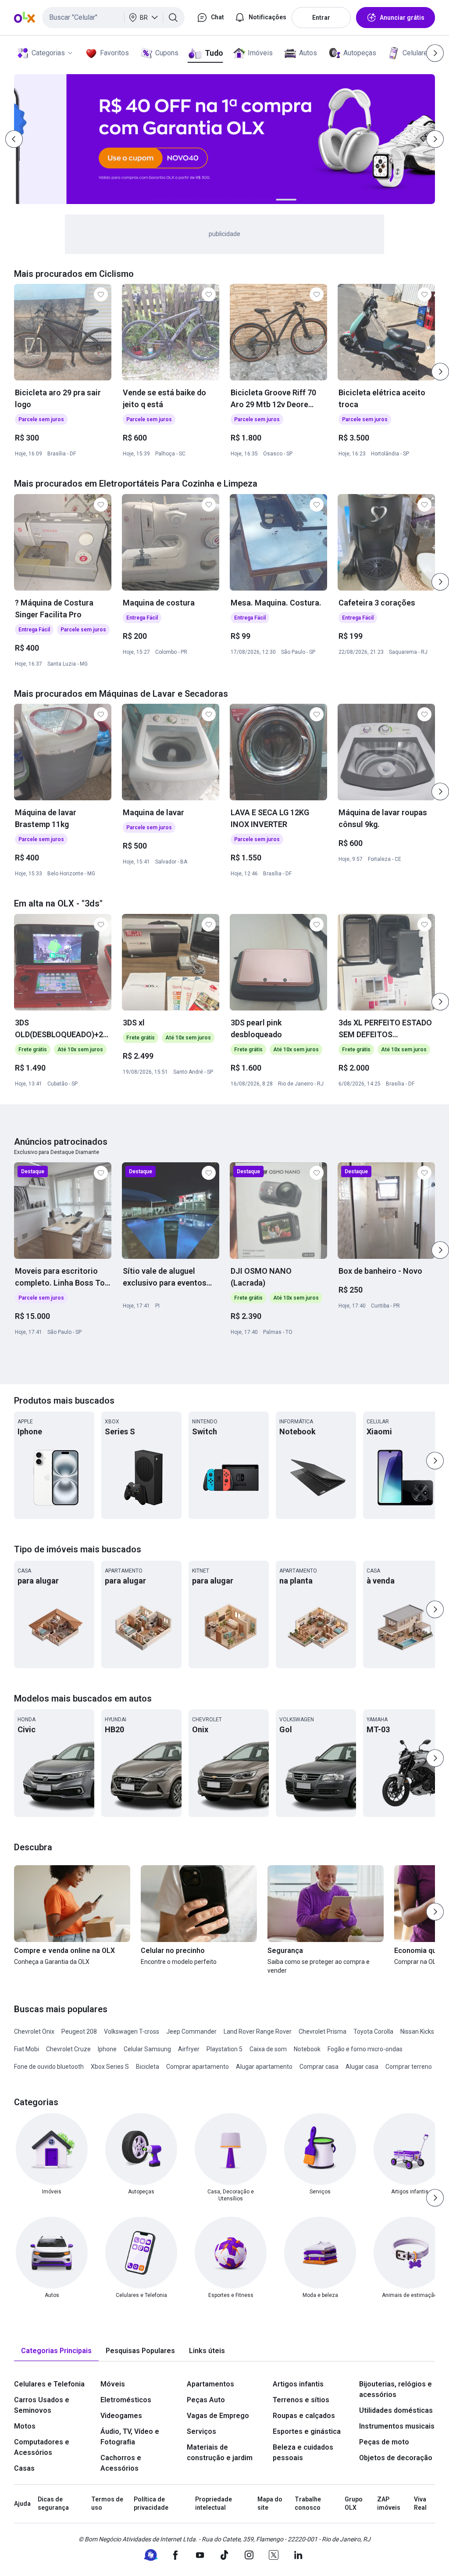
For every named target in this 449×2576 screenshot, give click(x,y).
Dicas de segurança (53, 2504)
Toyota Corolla (373, 2031)
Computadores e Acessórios (42, 2447)
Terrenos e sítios (301, 2400)
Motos (25, 2426)
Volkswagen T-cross (132, 2031)
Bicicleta (148, 2067)
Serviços (201, 2431)
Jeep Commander (191, 2031)
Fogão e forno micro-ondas (365, 2049)
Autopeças (360, 53)
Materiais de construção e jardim (220, 2452)
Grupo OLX (354, 2504)
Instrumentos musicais (397, 2426)
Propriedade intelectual (214, 2504)
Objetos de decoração (396, 2458)
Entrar (321, 18)
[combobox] (113, 18)
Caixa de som (268, 2049)
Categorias (48, 53)
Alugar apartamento (264, 2067)
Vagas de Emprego (218, 2416)
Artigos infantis (298, 2384)
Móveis (113, 2384)
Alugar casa (362, 2067)
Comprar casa (319, 2067)
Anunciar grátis (402, 18)
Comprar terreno (409, 2067)
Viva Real (420, 2504)
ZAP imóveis (389, 2504)
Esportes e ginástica (307, 2431)
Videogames (121, 2416)
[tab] (56, 2351)
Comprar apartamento (198, 2067)
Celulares (417, 53)
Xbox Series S (110, 2067)
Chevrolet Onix (34, 2031)
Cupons (167, 53)
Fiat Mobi (27, 2049)
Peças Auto (206, 2400)
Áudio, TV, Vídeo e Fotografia (130, 2437)
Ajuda (22, 2504)
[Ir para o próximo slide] (440, 372)
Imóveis (260, 53)
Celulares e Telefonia (49, 2384)
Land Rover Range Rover (258, 2031)
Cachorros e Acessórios (121, 2463)
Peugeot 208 (79, 2031)
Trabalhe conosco (308, 2504)
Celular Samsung (147, 2049)
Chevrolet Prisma (322, 2031)
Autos (308, 53)
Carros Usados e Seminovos (42, 2405)
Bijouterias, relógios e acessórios (396, 2389)
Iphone (107, 2049)
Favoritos (114, 53)
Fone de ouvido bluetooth (49, 2067)
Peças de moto (384, 2442)
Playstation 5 (224, 2049)
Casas (24, 2468)
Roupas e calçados (304, 2416)
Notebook (307, 2049)
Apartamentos (210, 2384)
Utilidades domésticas (396, 2410)
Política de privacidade (151, 2504)
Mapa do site (270, 2504)
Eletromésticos (126, 2400)
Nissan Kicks (417, 2031)
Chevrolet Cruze (68, 2049)
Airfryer (189, 2049)
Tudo (214, 53)
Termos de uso (107, 2504)
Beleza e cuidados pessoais (303, 2452)
